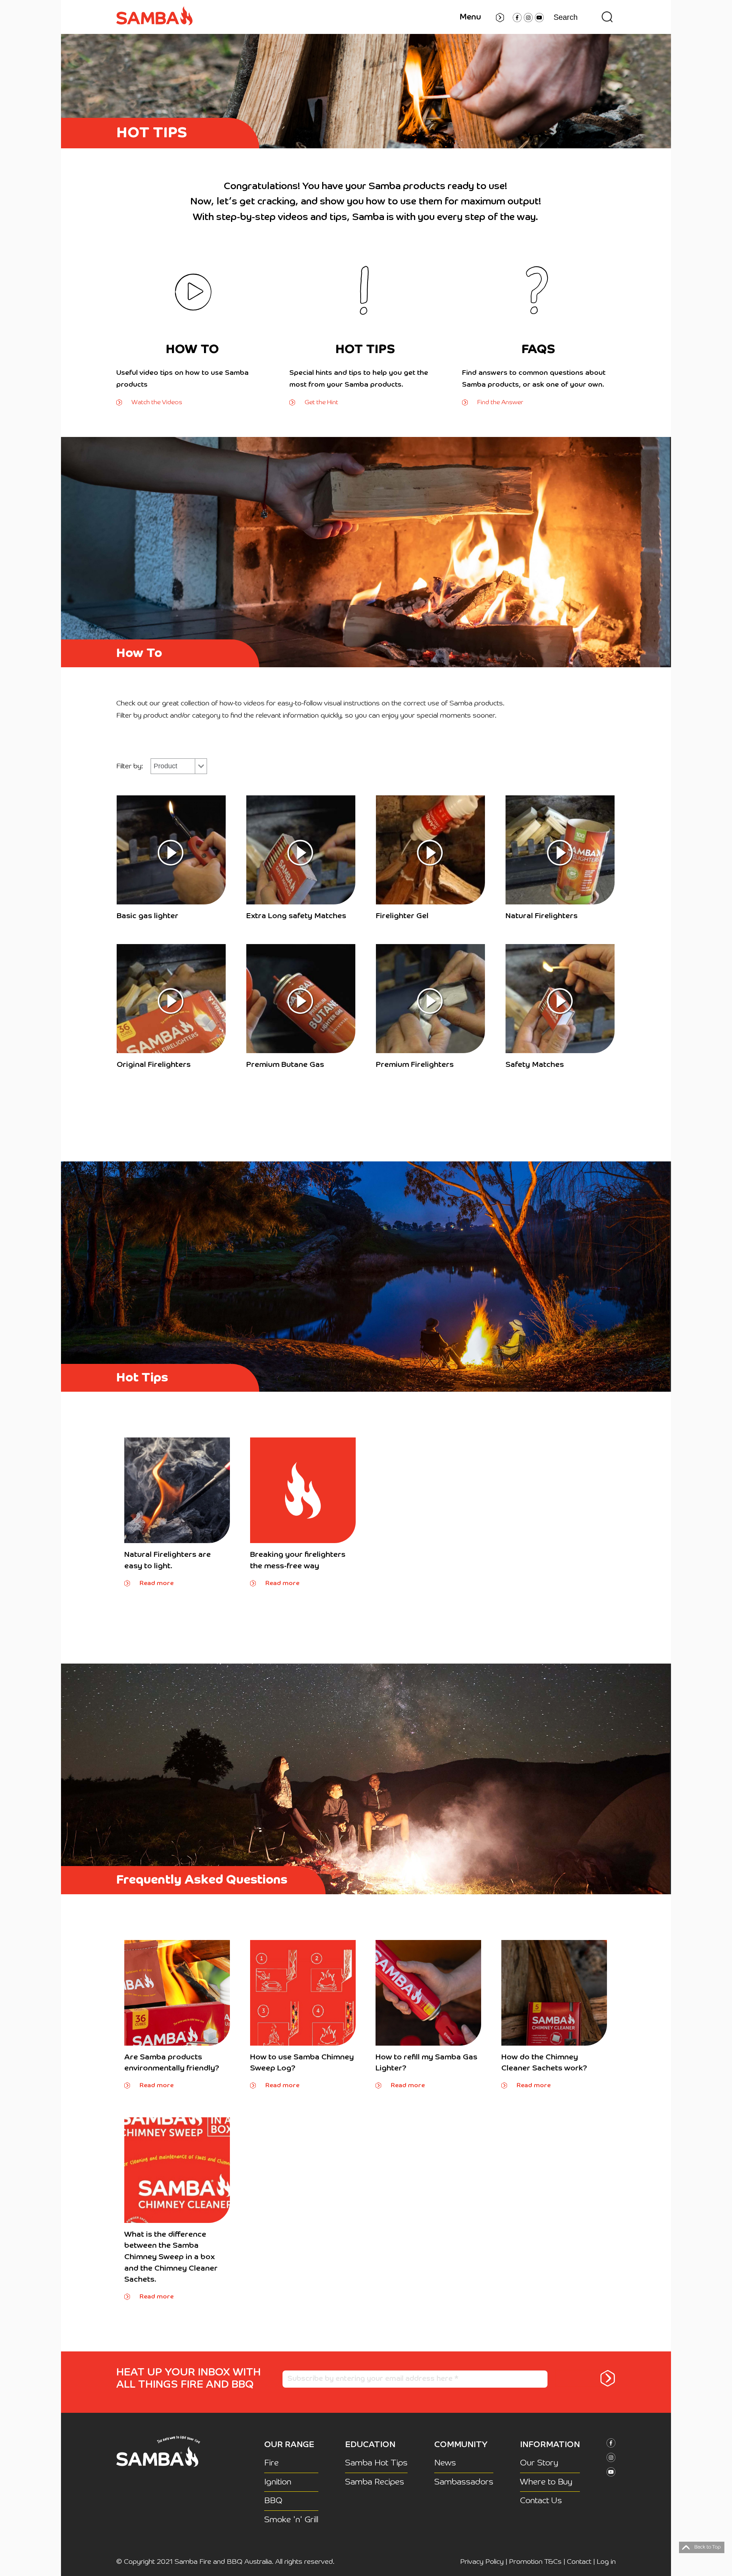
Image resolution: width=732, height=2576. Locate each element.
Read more (157, 1583)
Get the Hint (321, 402)
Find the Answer (500, 402)
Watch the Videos (157, 402)
